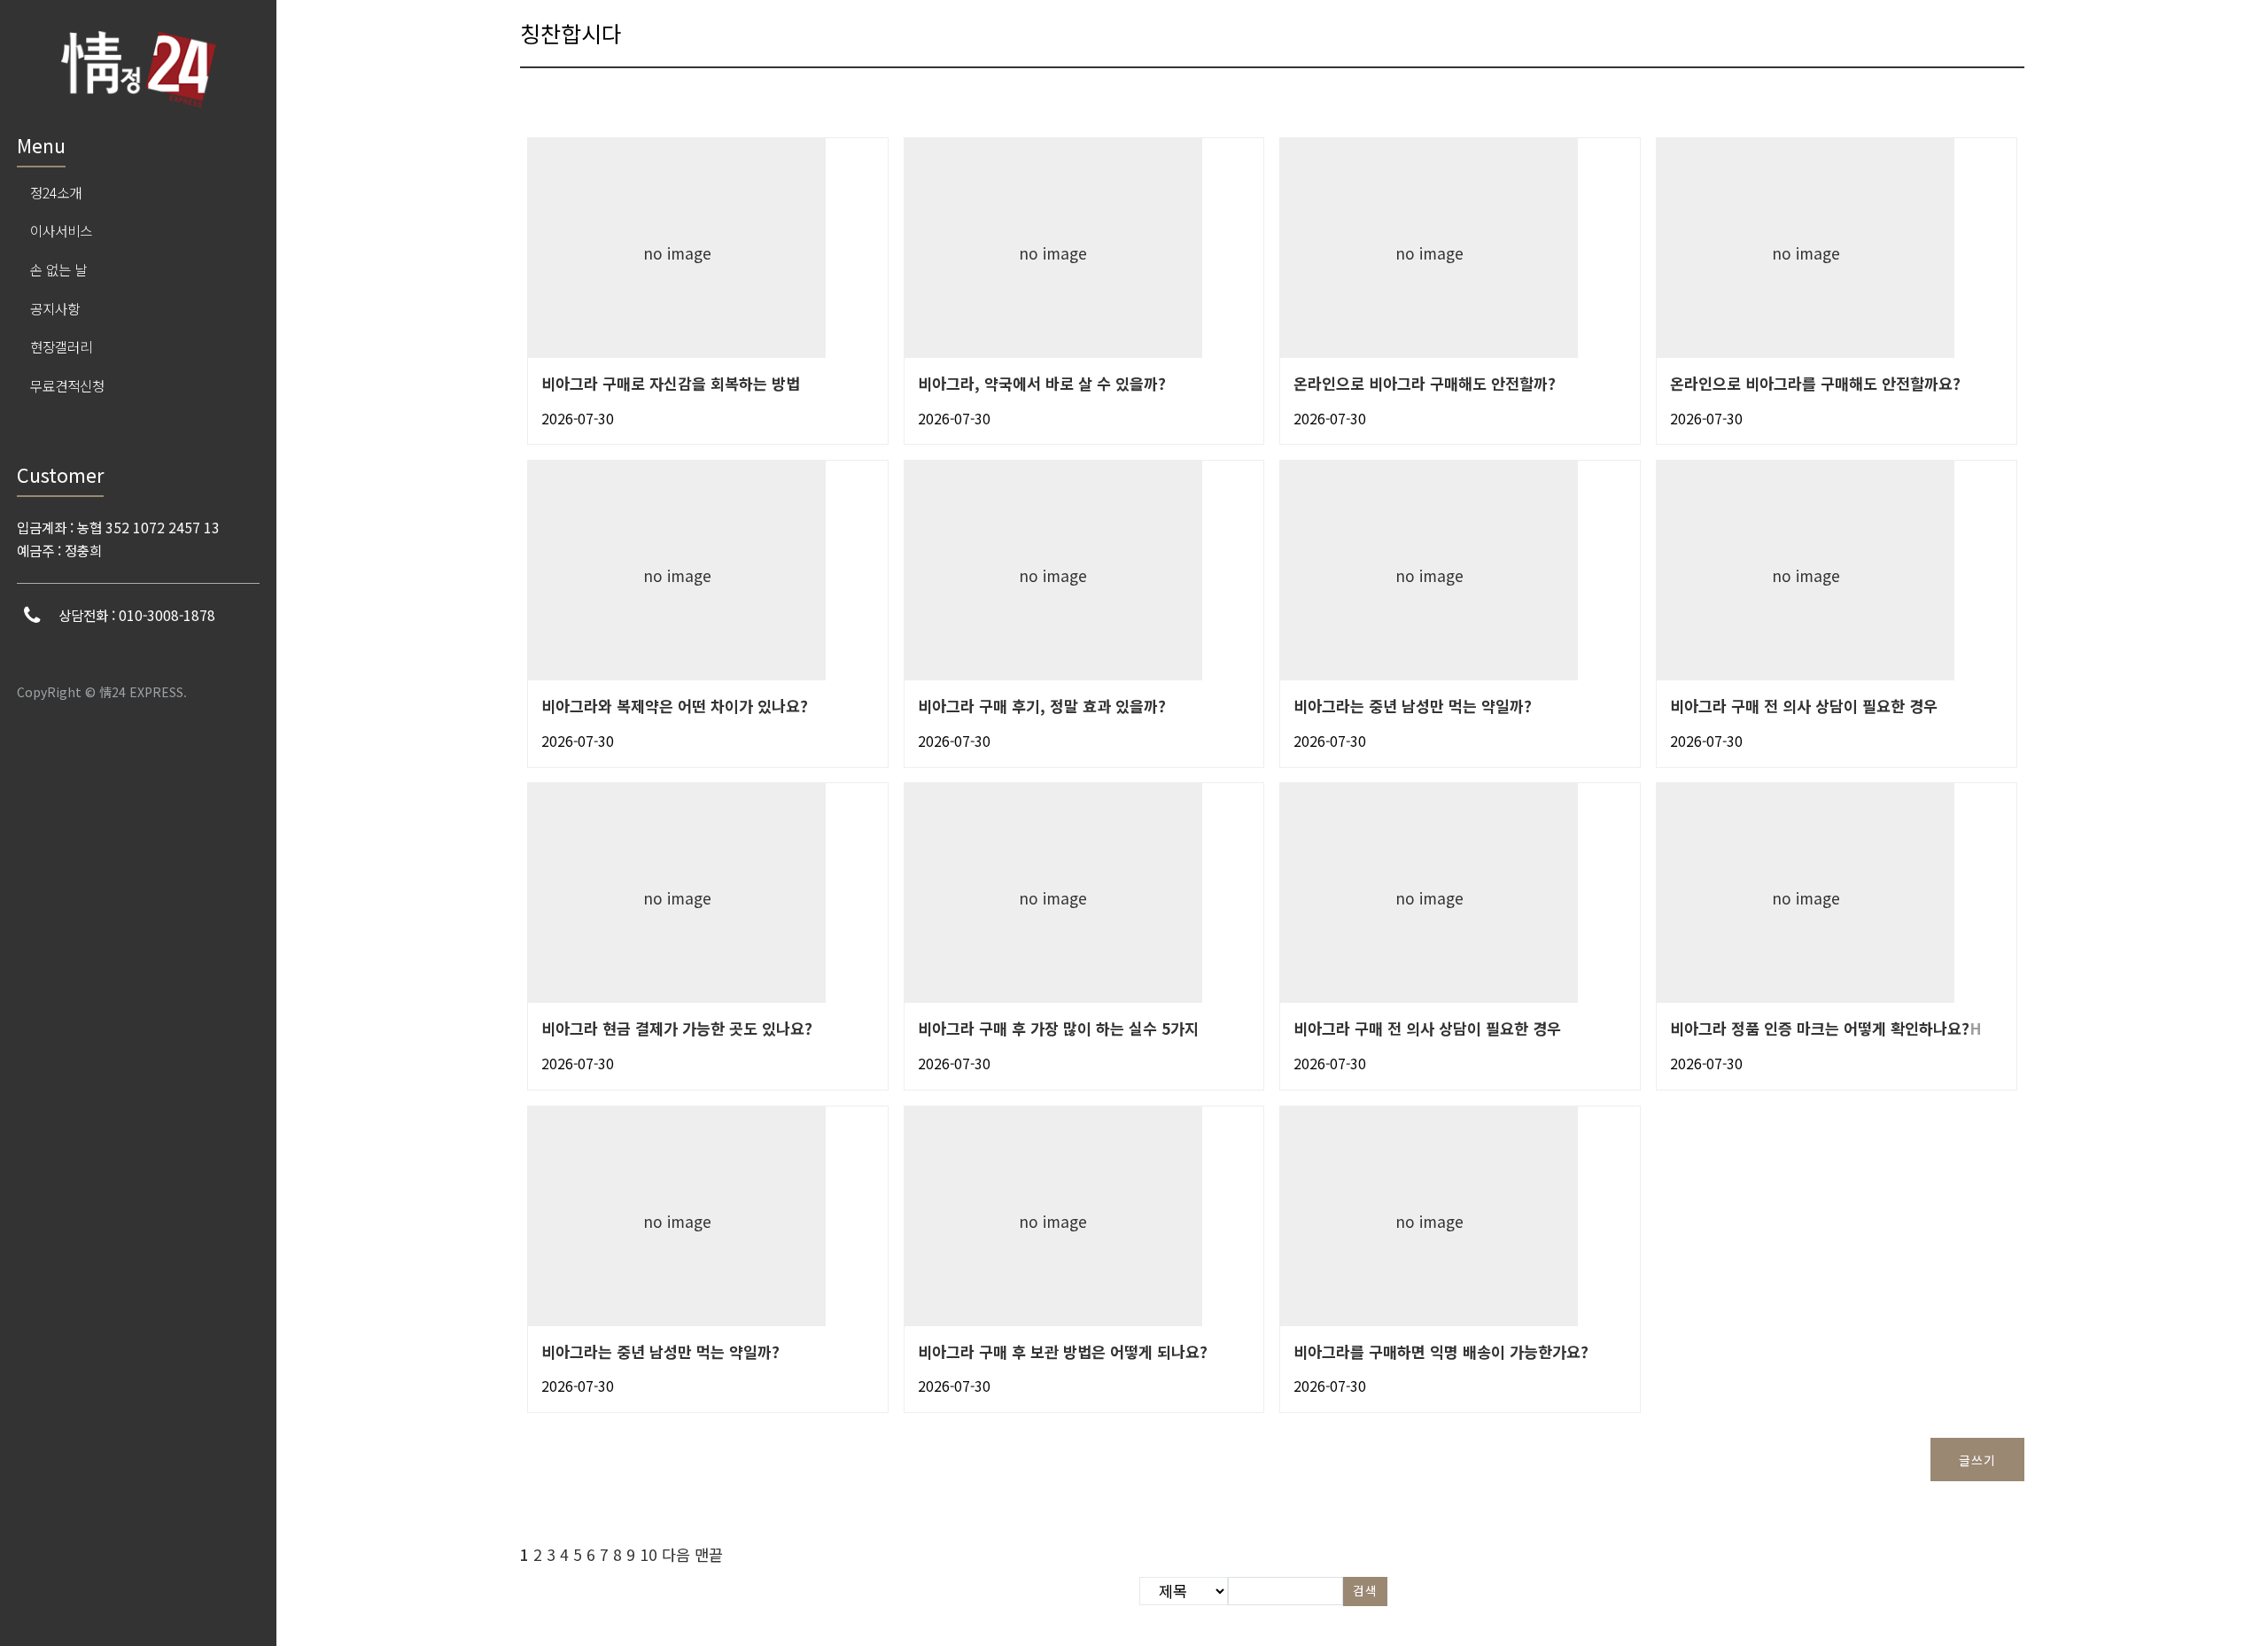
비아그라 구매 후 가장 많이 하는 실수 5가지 (1058, 1028)
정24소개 (56, 192)
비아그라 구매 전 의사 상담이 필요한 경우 (1804, 706)
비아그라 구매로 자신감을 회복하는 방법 (671, 383)
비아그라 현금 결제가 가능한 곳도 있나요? (677, 1028)
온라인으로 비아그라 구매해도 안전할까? (1425, 383)
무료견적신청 (67, 385)
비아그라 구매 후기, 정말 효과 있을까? (1042, 706)
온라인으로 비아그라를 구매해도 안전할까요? (1815, 383)
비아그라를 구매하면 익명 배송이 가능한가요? (1441, 1351)
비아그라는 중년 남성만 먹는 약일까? (1413, 706)
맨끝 (709, 1554)
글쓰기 (1977, 1460)
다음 (676, 1554)
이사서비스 (61, 230)
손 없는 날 (58, 269)
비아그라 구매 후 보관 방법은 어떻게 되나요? (1063, 1351)
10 (649, 1554)
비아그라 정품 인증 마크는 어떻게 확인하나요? (1820, 1028)
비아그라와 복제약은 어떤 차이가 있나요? (675, 706)
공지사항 (55, 308)
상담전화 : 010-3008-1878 (137, 615)
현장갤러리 (61, 346)
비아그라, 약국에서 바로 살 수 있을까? (1042, 383)
